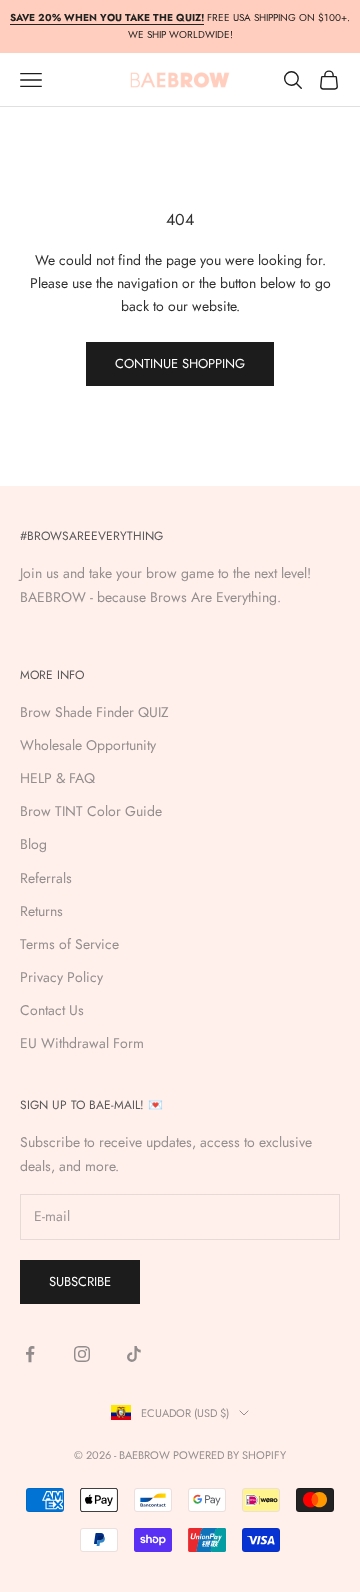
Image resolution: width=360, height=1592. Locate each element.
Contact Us (52, 1010)
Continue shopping (180, 363)
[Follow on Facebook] (30, 1354)
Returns (41, 911)
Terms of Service (69, 944)
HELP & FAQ (57, 778)
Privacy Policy (61, 977)
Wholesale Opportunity (88, 745)
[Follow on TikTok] (134, 1354)
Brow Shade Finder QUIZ (94, 712)
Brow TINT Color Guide (91, 811)
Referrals (46, 878)
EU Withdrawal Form (82, 1043)
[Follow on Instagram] (82, 1354)
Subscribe (80, 1281)
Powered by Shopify (229, 1455)
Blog (33, 844)
